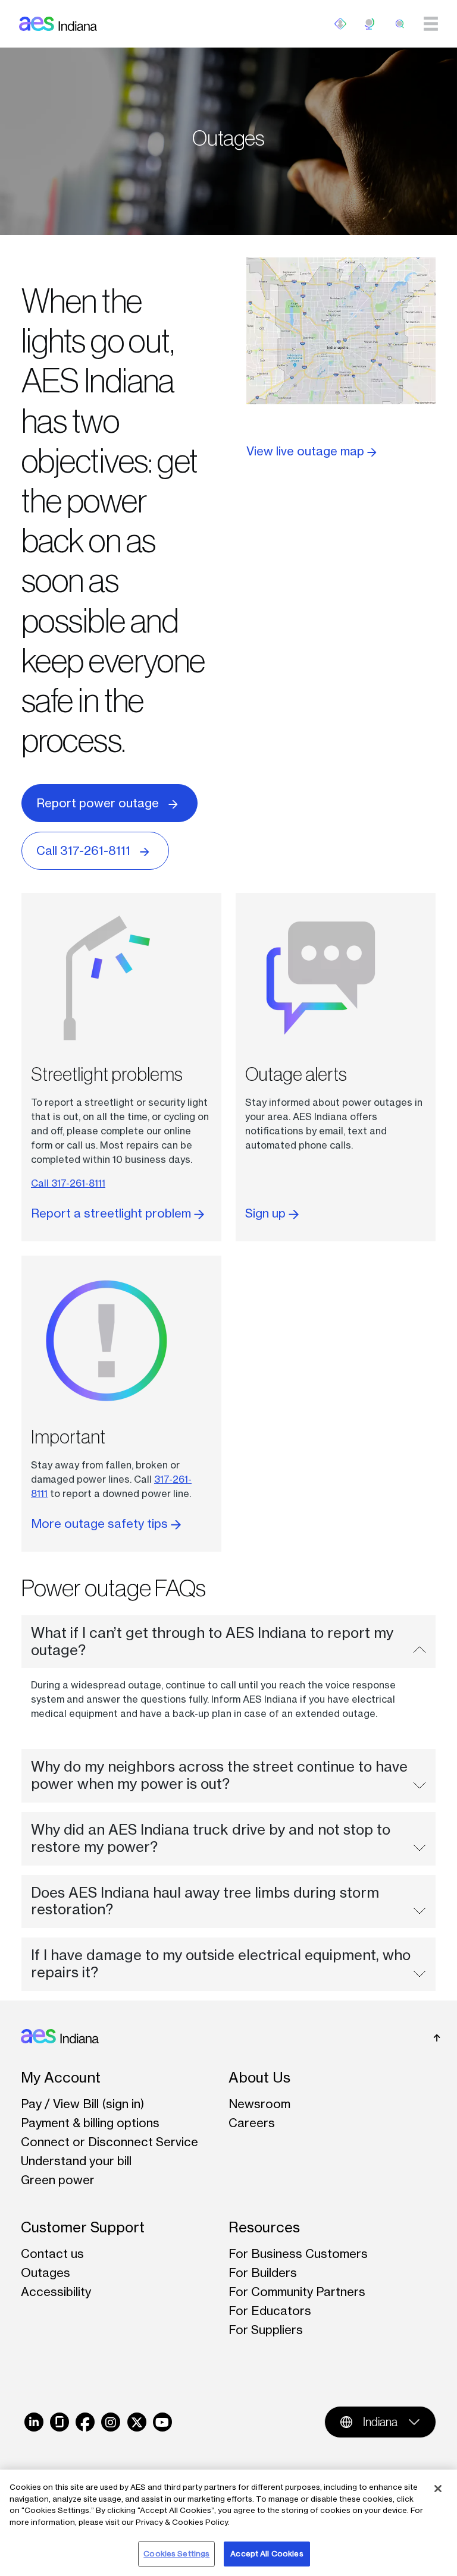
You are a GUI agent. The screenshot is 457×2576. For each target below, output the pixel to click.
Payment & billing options (90, 2123)
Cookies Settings (176, 2553)
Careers (252, 2123)
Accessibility (56, 2292)
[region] (228, 2523)
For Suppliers (266, 2330)
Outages (46, 2273)
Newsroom (259, 2104)
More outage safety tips (101, 1523)
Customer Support (83, 2227)
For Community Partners (297, 2292)
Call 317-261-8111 (83, 850)
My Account (61, 2078)
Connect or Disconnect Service (109, 2142)
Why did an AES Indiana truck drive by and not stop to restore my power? (211, 1838)
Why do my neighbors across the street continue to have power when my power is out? (219, 1775)
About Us (259, 2078)
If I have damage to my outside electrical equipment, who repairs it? (221, 1964)
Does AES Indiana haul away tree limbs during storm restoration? (205, 1901)
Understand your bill (76, 2161)
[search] (400, 24)
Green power (58, 2180)
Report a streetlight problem (112, 1213)
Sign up (267, 1213)
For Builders (263, 2273)
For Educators (270, 2311)
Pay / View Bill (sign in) (83, 2104)
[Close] (438, 2489)
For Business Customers (298, 2253)
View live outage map (307, 451)
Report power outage (98, 803)
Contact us (52, 2253)
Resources (264, 2227)
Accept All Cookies (267, 2553)
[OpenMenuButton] (340, 24)
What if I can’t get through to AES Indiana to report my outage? (212, 1641)
